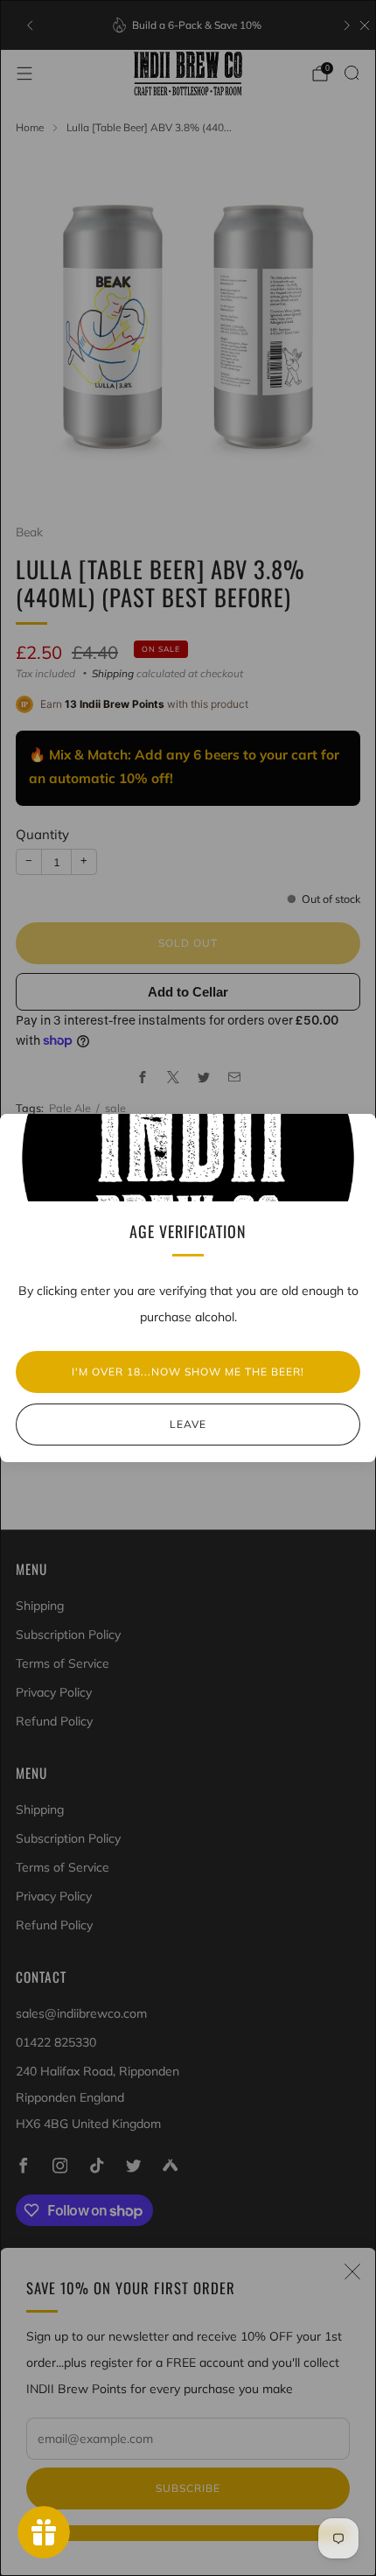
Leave (188, 1424)
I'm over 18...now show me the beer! (188, 1372)
